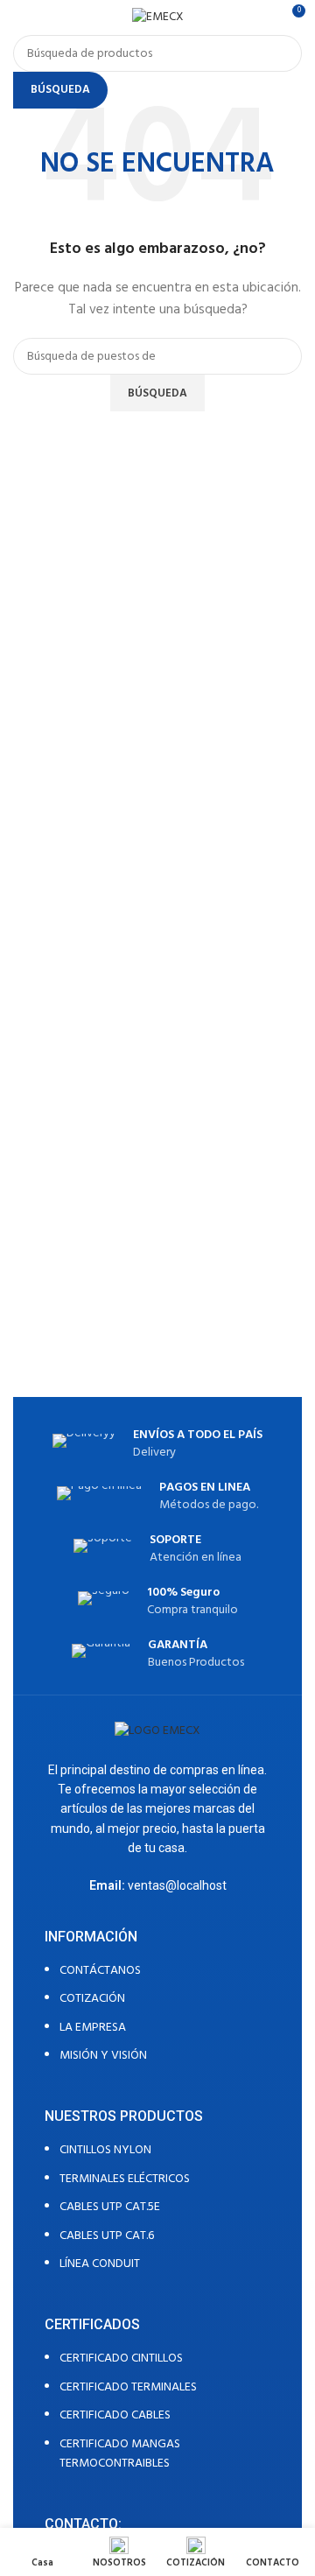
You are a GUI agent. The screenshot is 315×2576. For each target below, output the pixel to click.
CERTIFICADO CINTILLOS (121, 2358)
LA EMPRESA (93, 2028)
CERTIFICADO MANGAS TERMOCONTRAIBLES (120, 2454)
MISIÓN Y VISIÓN (103, 2056)
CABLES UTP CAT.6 (107, 2236)
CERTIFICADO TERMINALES (128, 2387)
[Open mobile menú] (20, 18)
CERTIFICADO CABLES (115, 2415)
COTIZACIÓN (92, 1999)
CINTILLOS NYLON (105, 2150)
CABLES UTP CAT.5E (110, 2207)
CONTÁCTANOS (100, 1971)
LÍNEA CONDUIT (100, 2264)
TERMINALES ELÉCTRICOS (125, 2179)
